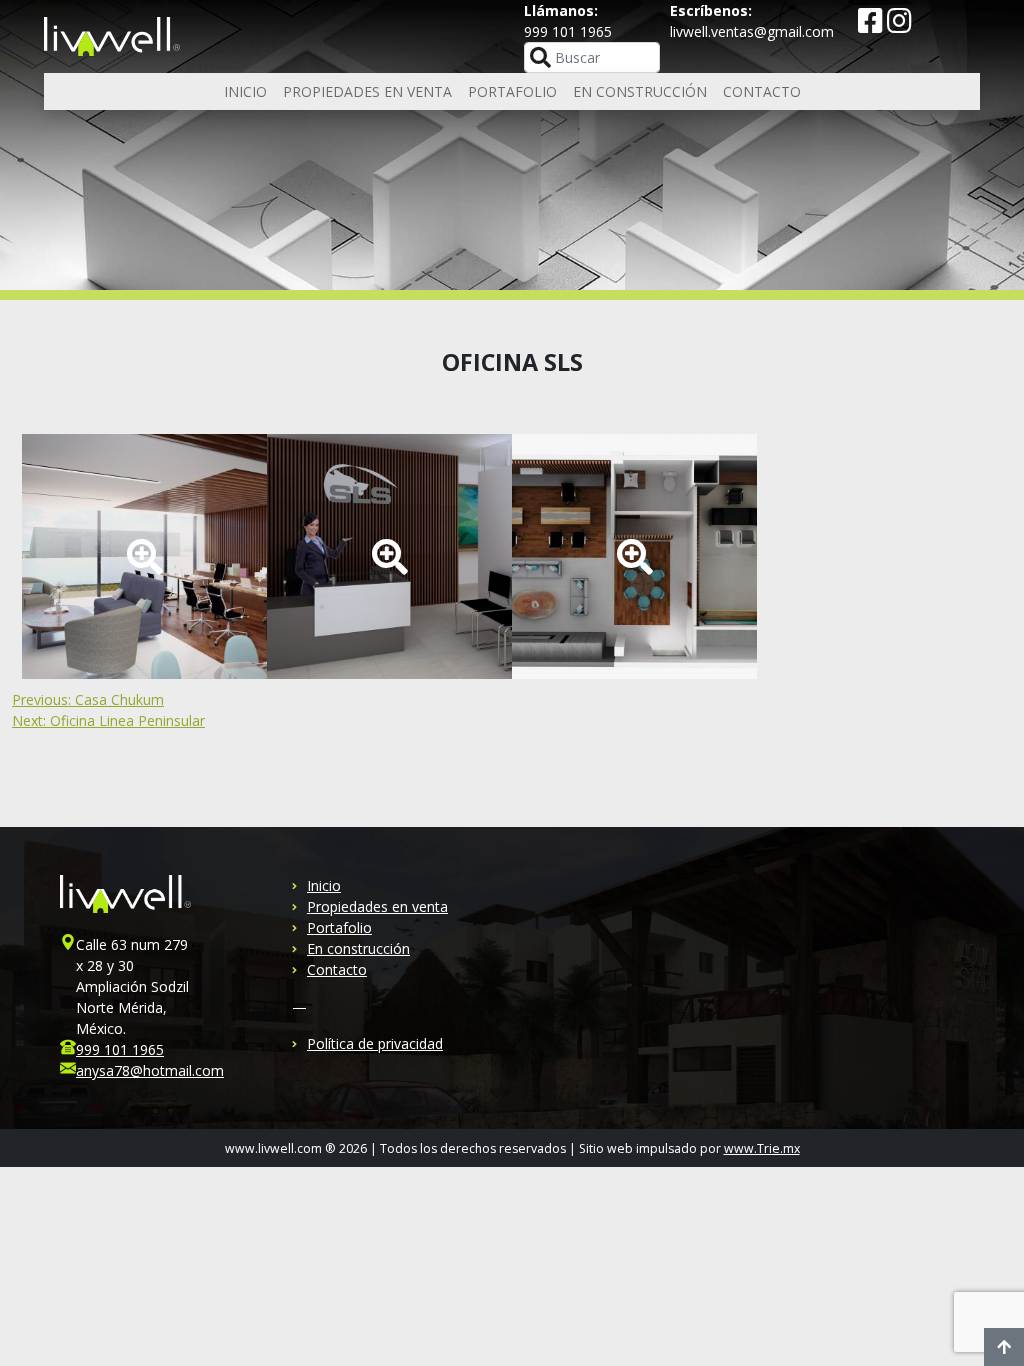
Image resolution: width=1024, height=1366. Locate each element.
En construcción (640, 91)
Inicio (245, 91)
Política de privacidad (375, 1043)
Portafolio (512, 91)
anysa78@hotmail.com (150, 1070)
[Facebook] (872, 25)
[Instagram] (899, 25)
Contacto (762, 91)
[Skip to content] (1004, 1347)
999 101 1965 (120, 1049)
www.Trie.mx (762, 1148)
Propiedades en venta (367, 91)
